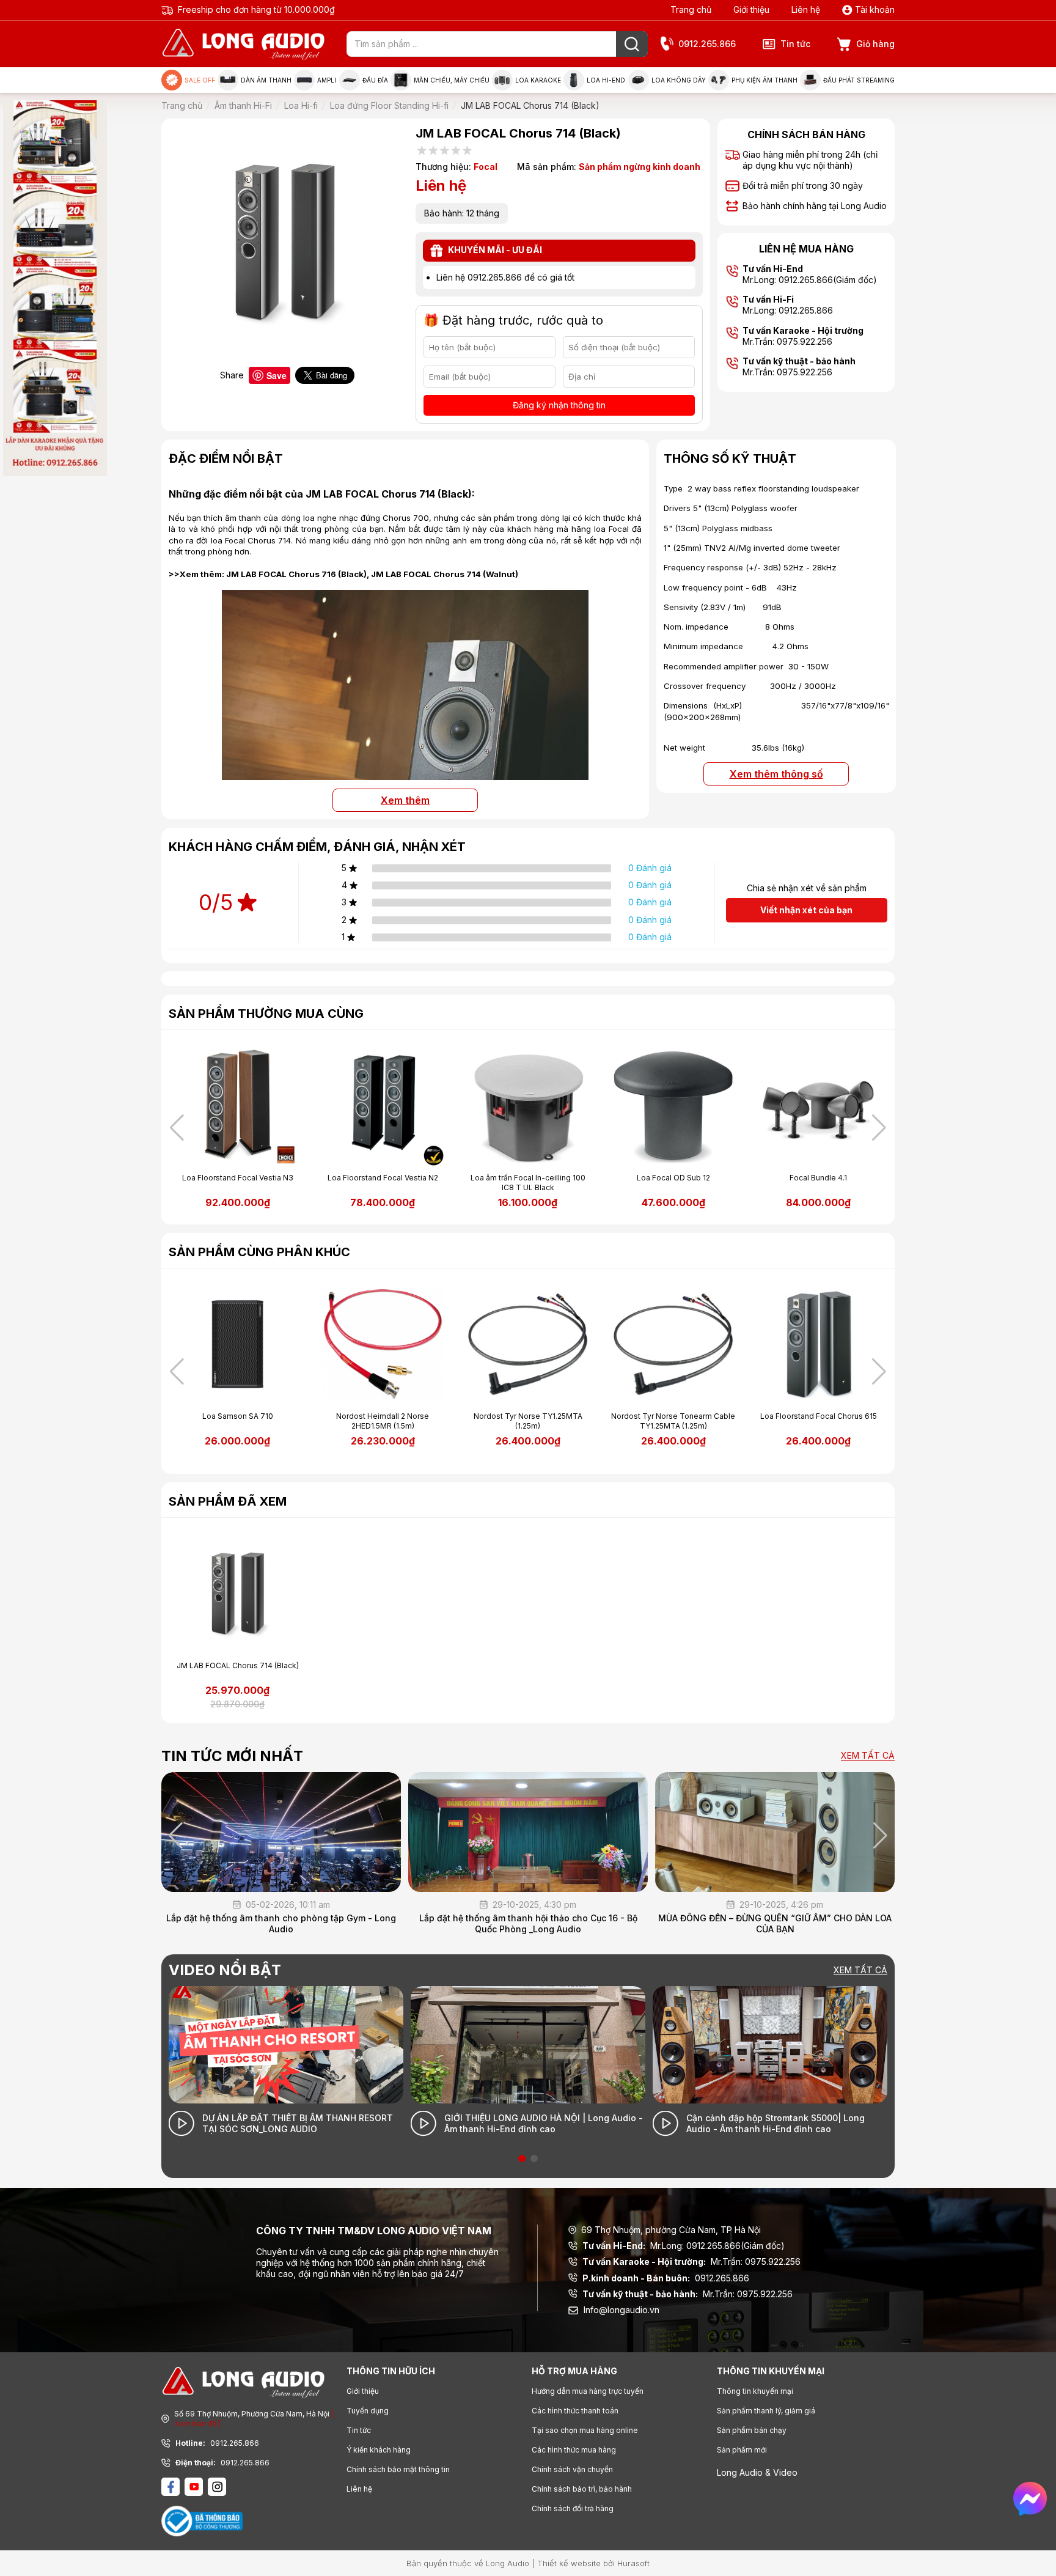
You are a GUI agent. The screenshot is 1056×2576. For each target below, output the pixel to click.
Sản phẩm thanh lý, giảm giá (766, 2411)
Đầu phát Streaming (859, 80)
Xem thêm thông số (776, 774)
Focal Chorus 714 (258, 540)
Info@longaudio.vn (621, 2310)
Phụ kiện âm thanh (765, 80)
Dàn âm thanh (266, 80)
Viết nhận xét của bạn (806, 910)
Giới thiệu (751, 9)
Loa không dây (679, 80)
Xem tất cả (868, 1756)
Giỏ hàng (875, 44)
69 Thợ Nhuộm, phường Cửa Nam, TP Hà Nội (671, 2230)
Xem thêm (405, 800)
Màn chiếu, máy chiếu (452, 80)
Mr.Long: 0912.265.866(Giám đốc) (684, 2246)
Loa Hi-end (606, 80)
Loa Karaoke (538, 80)
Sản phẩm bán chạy (752, 2430)
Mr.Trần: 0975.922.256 (691, 2261)
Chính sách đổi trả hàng (573, 2508)
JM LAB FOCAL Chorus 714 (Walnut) (445, 574)
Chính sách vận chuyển (572, 2469)
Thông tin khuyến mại (755, 2391)
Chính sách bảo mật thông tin (398, 2469)
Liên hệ (806, 9)
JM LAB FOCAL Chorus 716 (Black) (296, 574)
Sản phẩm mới (742, 2450)
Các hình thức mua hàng (574, 2450)
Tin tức (795, 44)
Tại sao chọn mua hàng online (585, 2430)
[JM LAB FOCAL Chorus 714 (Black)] (405, 773)
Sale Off (200, 80)
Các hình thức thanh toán (575, 2411)
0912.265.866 (707, 44)
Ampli (327, 80)
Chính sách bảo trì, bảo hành (582, 2489)
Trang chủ (691, 9)
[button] (879, 1128)
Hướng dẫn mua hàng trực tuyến (588, 2391)
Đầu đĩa (375, 80)
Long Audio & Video (757, 2472)
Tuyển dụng (368, 2411)
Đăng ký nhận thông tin (559, 405)
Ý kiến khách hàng (379, 2450)
